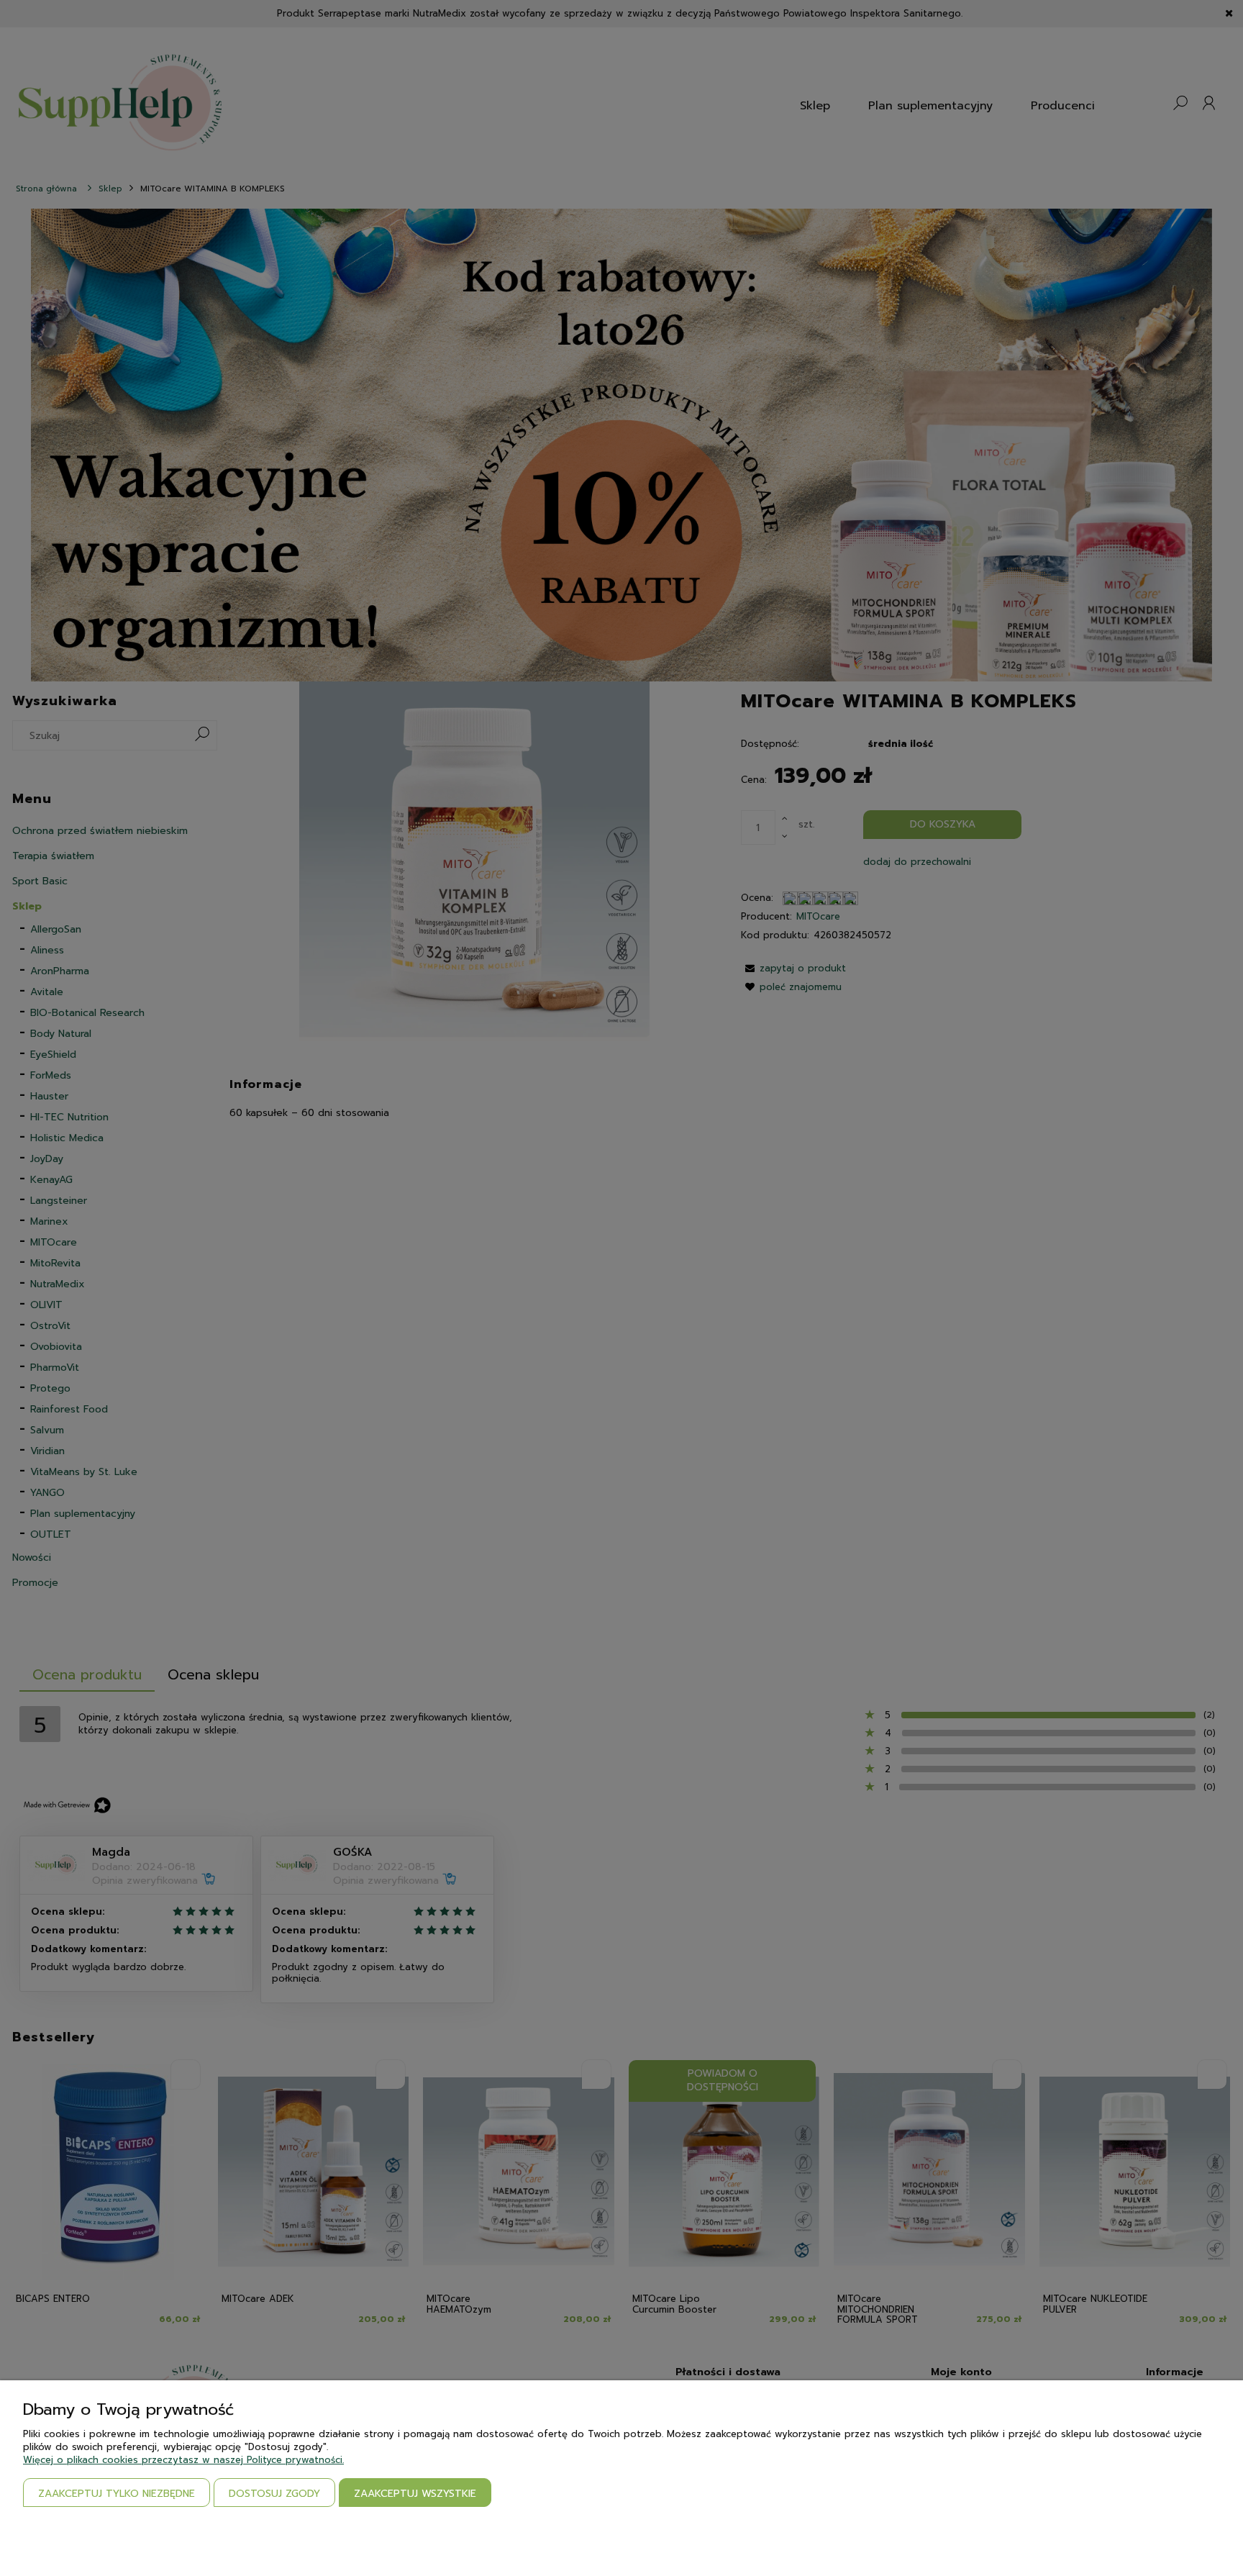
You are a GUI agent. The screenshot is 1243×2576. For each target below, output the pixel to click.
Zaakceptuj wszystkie (415, 2494)
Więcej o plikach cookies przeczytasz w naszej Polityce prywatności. (183, 2460)
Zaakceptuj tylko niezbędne (117, 2494)
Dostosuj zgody (274, 2494)
